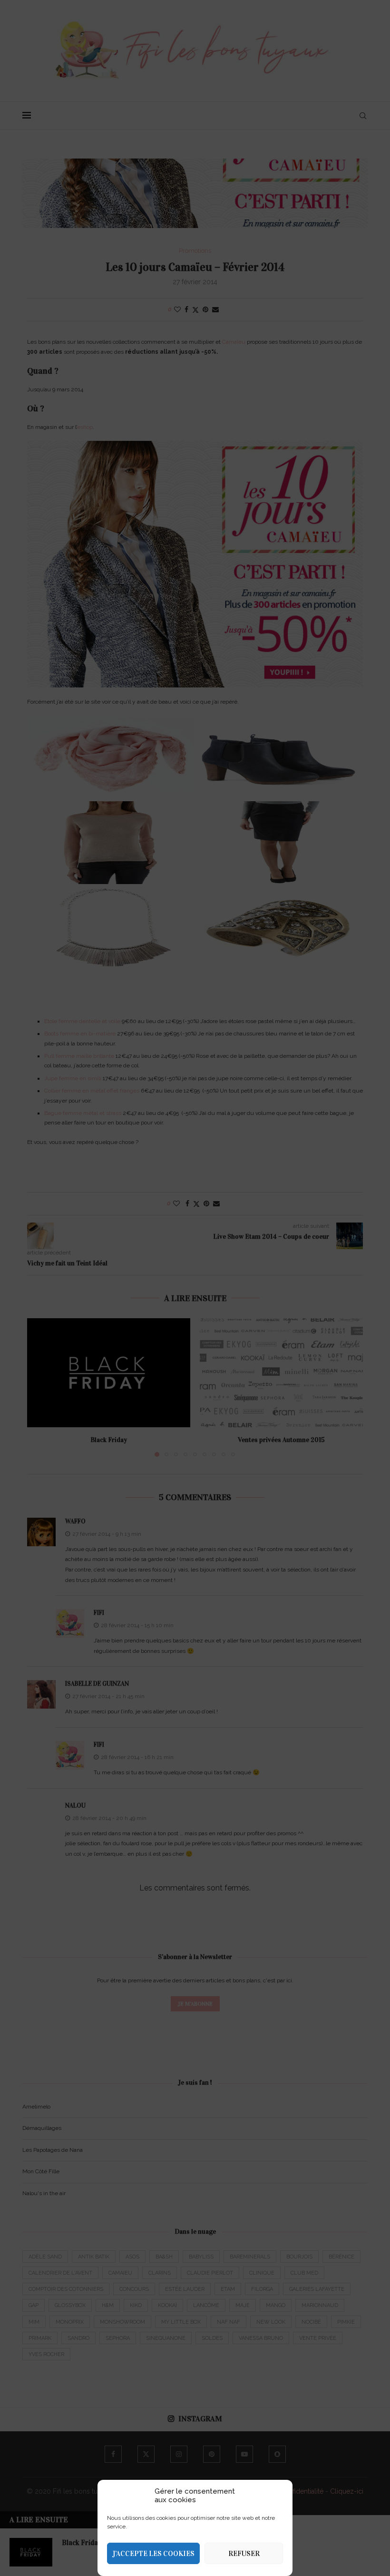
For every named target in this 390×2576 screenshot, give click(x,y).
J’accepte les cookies (153, 2554)
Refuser (244, 2554)
